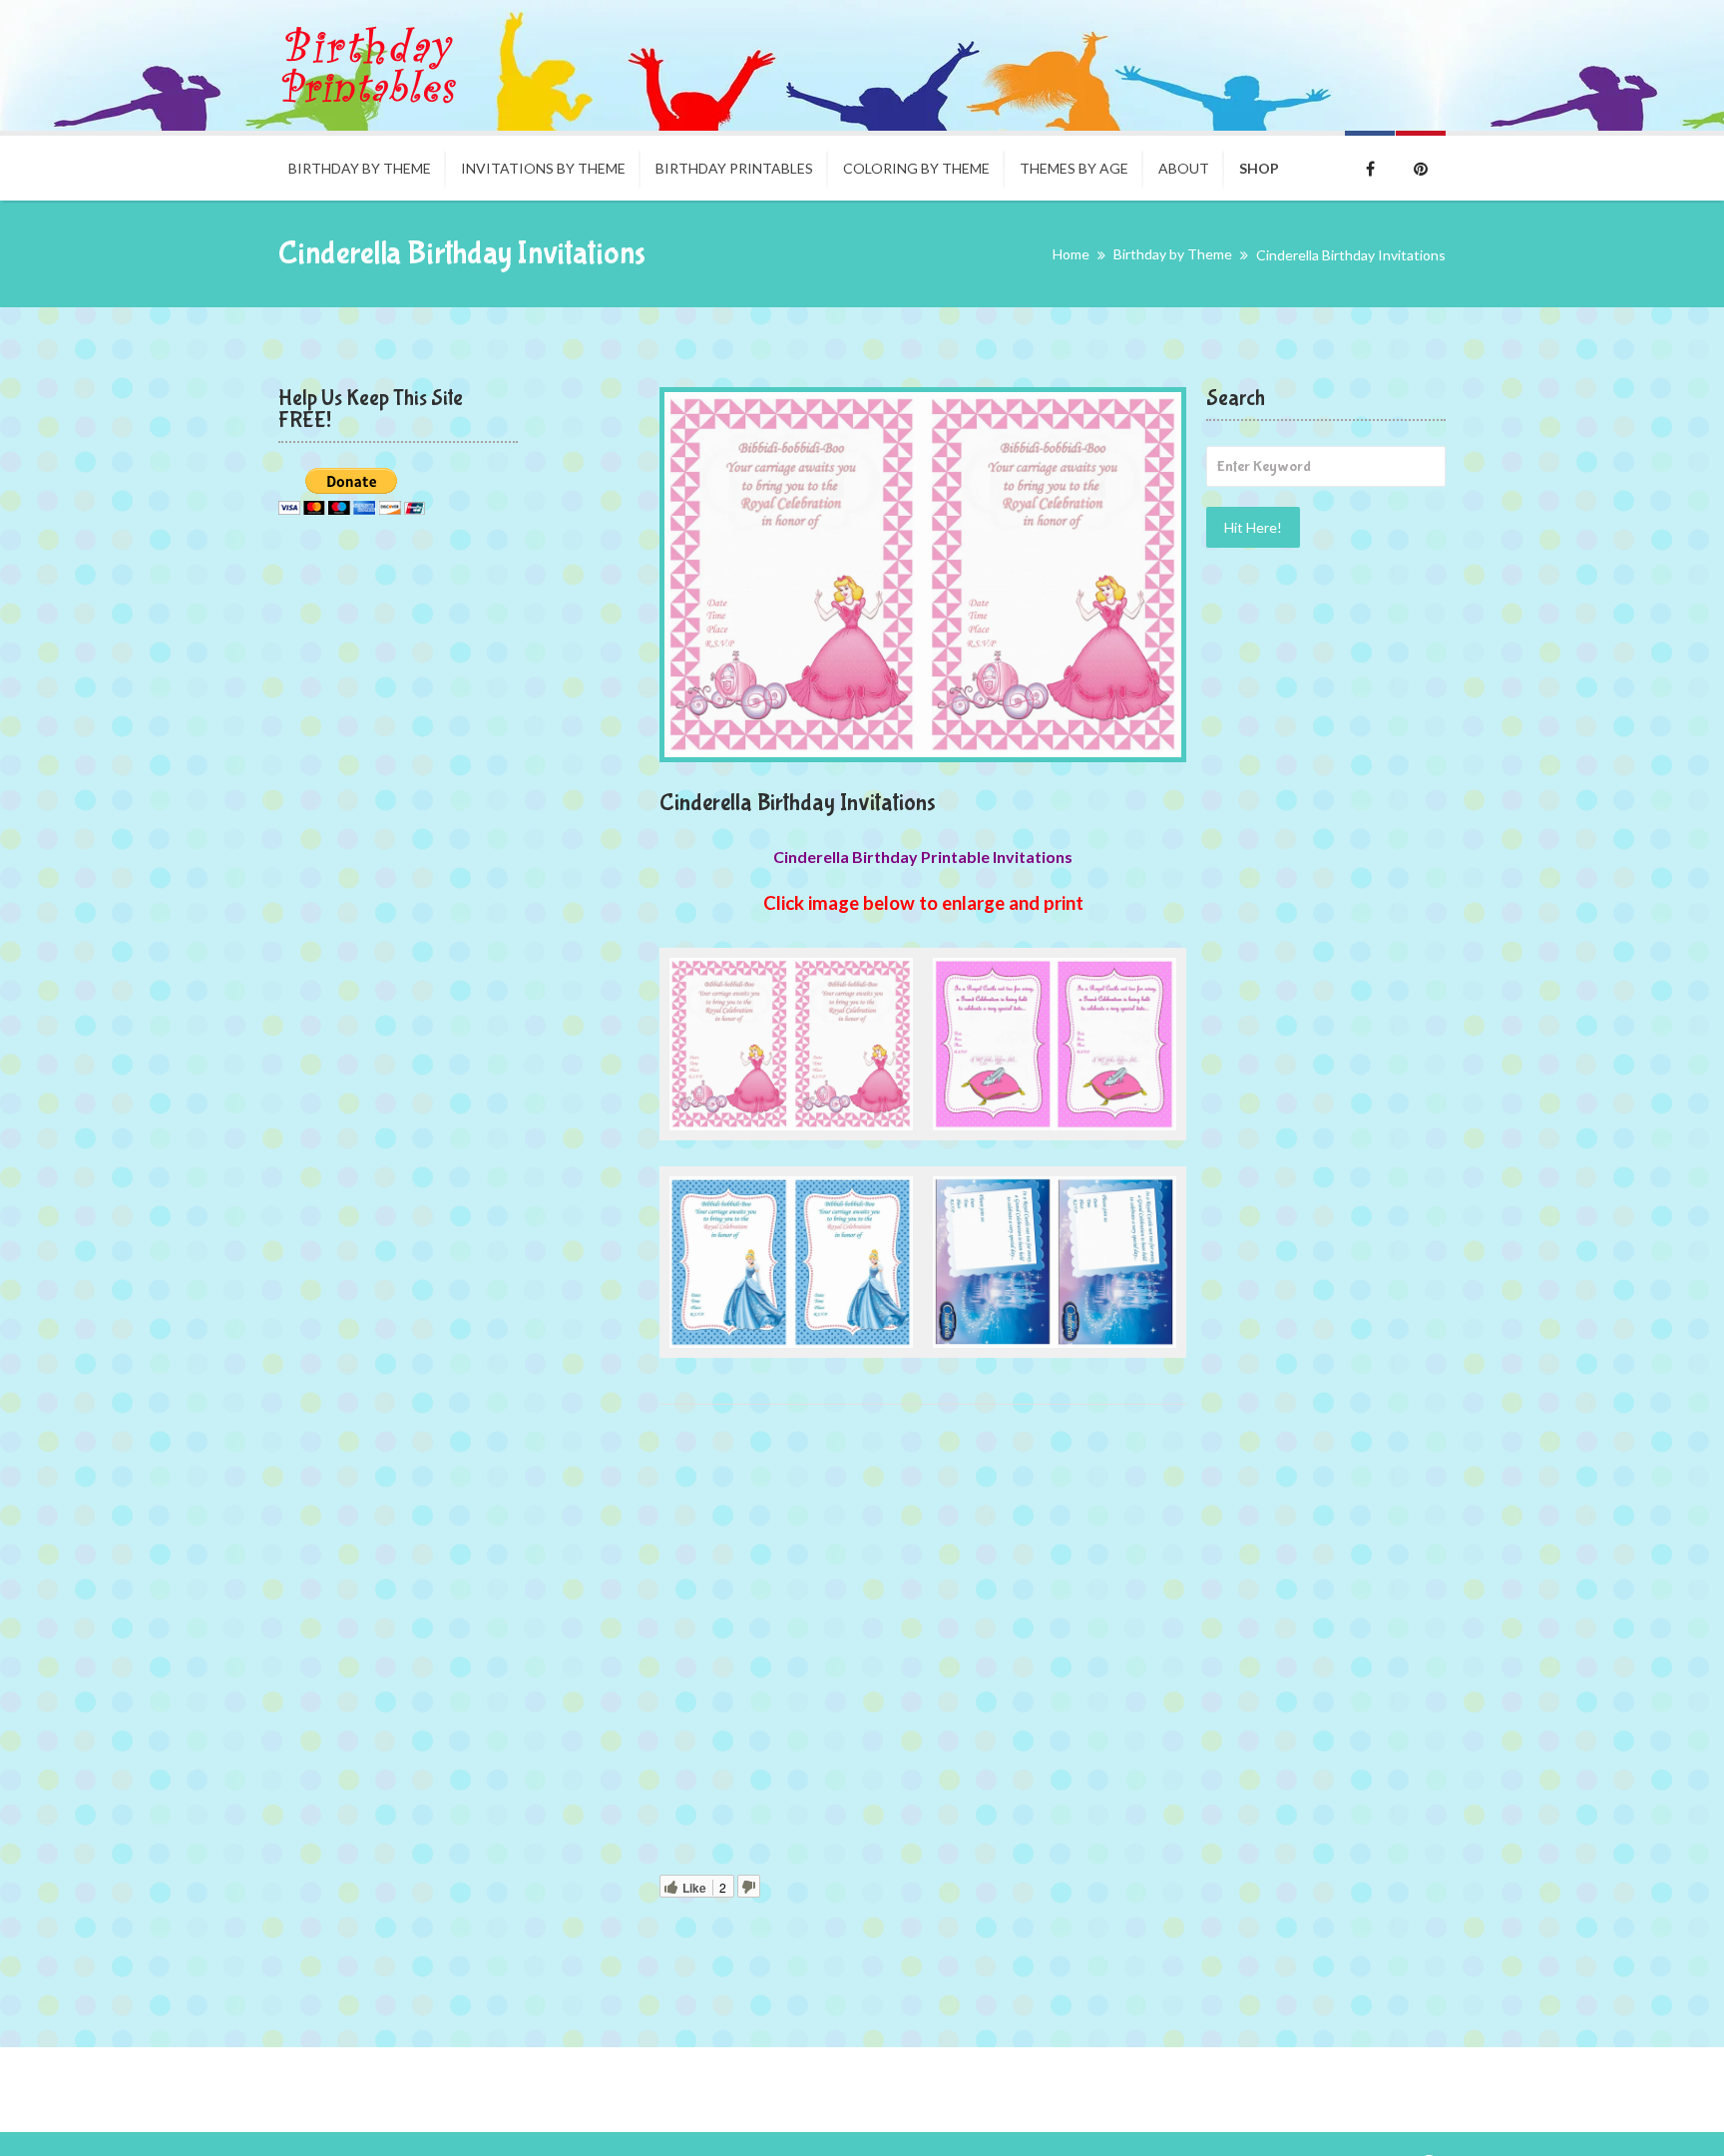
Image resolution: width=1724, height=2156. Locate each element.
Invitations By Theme (543, 168)
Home (1071, 254)
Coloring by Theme (916, 168)
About (1184, 168)
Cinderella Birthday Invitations (798, 803)
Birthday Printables (734, 168)
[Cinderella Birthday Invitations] (923, 575)
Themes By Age (1074, 168)
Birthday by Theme (360, 168)
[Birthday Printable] (368, 65)
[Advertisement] (923, 1644)
